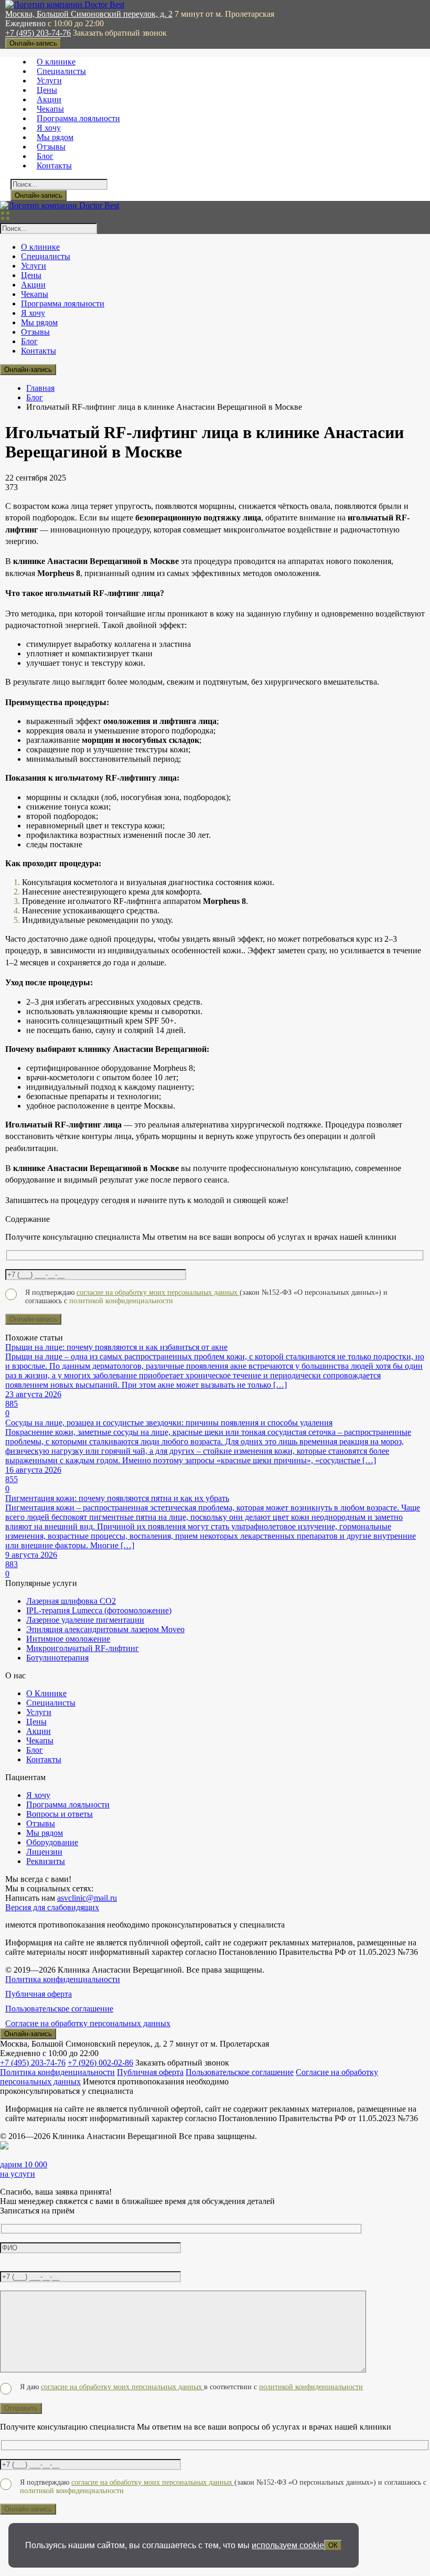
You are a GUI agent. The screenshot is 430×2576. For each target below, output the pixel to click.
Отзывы (51, 147)
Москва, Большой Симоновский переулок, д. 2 (89, 14)
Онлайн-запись (33, 43)
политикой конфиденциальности (311, 2387)
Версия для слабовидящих (52, 1907)
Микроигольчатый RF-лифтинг (83, 1648)
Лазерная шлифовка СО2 (71, 1601)
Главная (40, 388)
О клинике (56, 62)
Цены (47, 90)
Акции (49, 99)
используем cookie (288, 2545)
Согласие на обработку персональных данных (88, 2023)
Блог (45, 156)
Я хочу (49, 128)
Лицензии (44, 1852)
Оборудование (52, 1842)
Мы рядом (55, 137)
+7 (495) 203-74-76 (38, 33)
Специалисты (61, 71)
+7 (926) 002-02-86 (100, 2063)
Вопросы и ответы (60, 1814)
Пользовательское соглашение (59, 2009)
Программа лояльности (78, 118)
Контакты (54, 166)
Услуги (49, 81)
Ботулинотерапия (57, 1658)
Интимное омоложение (68, 1639)
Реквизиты (46, 1861)
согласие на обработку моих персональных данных (158, 1292)
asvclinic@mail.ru (87, 1898)
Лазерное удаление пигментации (85, 1620)
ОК (333, 2545)
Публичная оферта (39, 1994)
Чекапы (50, 109)
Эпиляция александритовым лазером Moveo (105, 1629)
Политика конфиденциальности (63, 1979)
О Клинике (46, 1693)
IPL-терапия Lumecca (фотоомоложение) (99, 1610)
